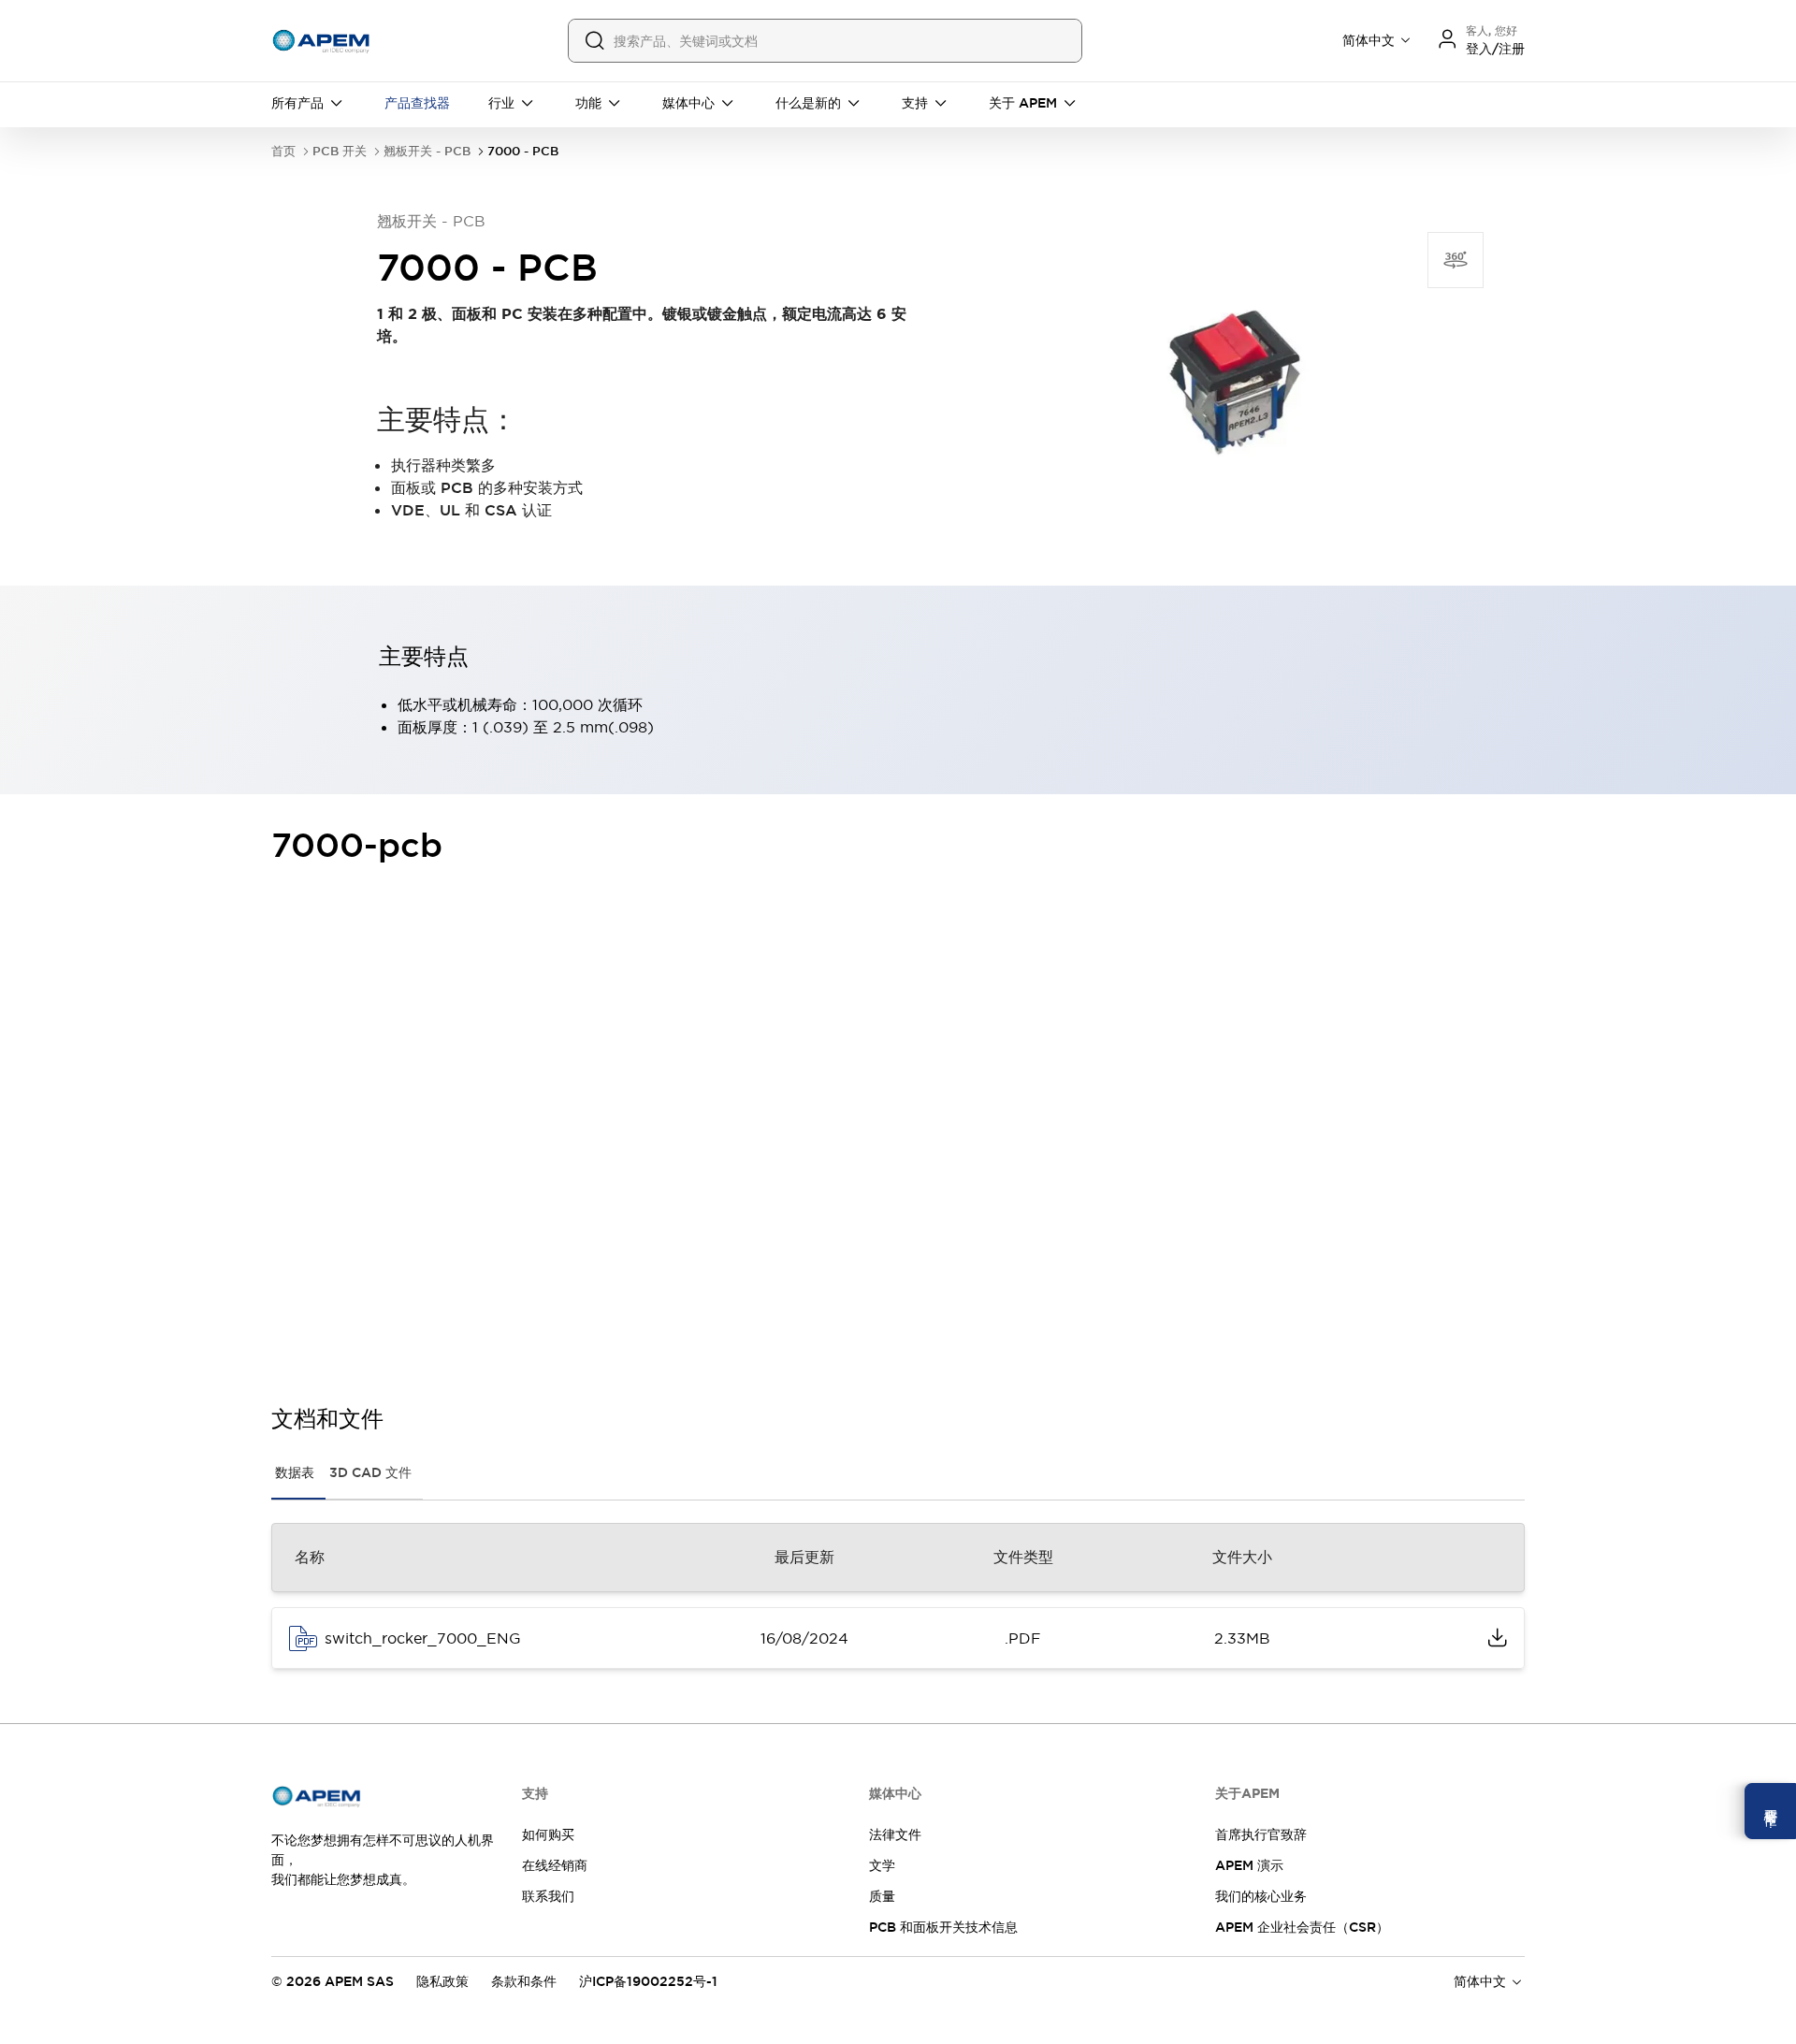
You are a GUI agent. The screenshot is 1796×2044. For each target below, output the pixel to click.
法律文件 (895, 1834)
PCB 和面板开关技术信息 (943, 1927)
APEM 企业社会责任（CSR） (1302, 1927)
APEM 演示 (1249, 1865)
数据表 (295, 1472)
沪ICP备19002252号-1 (648, 1981)
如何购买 (548, 1834)
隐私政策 (442, 1981)
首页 (283, 151)
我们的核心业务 (1261, 1896)
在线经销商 (555, 1865)
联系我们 (548, 1896)
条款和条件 (524, 1981)
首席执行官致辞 (1261, 1834)
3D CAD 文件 (370, 1472)
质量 (882, 1896)
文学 (882, 1865)
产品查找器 (417, 103)
